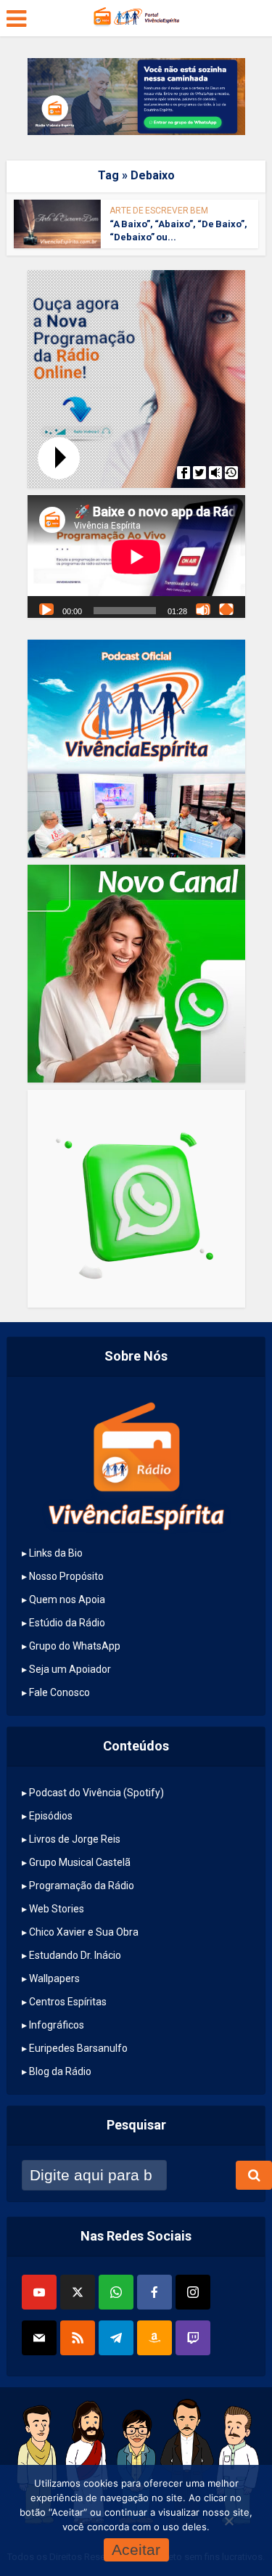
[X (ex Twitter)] (78, 2292)
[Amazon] (154, 2338)
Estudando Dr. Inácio (75, 1955)
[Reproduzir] (46, 609)
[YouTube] (39, 2292)
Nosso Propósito (66, 1576)
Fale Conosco (59, 1692)
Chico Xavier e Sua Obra (84, 1932)
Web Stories (57, 1909)
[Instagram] (193, 2292)
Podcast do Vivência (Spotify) (96, 1793)
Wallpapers (54, 1978)
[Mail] (39, 2338)
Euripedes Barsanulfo (78, 2048)
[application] (136, 557)
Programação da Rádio (82, 1886)
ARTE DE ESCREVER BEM (159, 211)
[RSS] (78, 2338)
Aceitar (136, 2549)
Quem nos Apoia (67, 1599)
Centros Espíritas (68, 2002)
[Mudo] (203, 609)
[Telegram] (116, 2338)
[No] (228, 2521)
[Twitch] (193, 2338)
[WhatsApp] (116, 2292)
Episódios (51, 1816)
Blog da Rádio (60, 2071)
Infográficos (57, 2025)
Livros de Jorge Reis (75, 1839)
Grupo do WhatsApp (75, 1646)
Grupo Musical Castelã (80, 1862)
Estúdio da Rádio (67, 1623)
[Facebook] (154, 2292)
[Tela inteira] (226, 609)
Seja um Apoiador (70, 1669)
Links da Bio (56, 1553)
